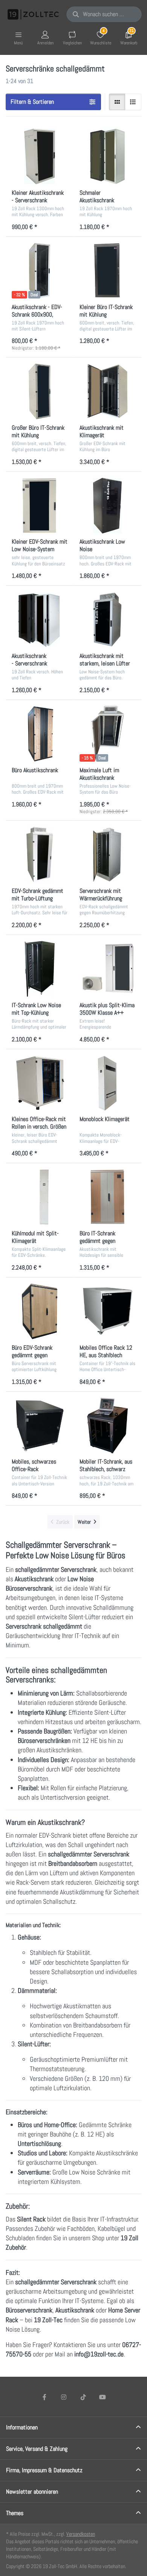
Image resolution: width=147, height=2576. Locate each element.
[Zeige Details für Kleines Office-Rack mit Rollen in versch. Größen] (40, 1083)
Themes (15, 2513)
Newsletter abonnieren (32, 2492)
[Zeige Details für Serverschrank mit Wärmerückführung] (107, 855)
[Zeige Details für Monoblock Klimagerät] (107, 1083)
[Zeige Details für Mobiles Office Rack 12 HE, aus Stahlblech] (107, 1311)
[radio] (117, 102)
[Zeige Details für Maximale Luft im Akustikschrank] (107, 734)
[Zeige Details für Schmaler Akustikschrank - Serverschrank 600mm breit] (107, 156)
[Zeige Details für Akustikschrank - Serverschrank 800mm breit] (40, 620)
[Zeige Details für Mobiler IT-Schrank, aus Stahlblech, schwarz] (107, 1426)
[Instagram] (64, 2397)
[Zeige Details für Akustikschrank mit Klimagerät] (107, 391)
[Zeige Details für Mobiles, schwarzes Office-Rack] (40, 1426)
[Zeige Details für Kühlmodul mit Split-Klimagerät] (40, 1197)
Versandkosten (81, 2534)
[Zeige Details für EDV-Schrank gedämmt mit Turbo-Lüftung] (40, 855)
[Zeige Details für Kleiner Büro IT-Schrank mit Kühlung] (107, 271)
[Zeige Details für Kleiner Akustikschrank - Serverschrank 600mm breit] (40, 156)
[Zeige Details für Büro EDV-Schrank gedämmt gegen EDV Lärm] (40, 1311)
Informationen (22, 2427)
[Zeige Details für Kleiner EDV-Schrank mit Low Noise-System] (40, 506)
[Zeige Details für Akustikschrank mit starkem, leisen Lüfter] (107, 620)
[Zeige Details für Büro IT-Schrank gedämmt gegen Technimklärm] (107, 1197)
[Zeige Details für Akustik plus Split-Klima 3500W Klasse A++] (107, 969)
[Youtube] (103, 2397)
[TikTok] (83, 2397)
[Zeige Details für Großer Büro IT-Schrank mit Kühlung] (40, 391)
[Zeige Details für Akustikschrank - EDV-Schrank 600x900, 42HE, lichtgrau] (40, 271)
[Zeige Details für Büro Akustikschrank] (40, 734)
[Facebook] (44, 2397)
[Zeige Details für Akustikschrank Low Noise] (107, 506)
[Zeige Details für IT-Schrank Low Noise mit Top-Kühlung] (40, 969)
